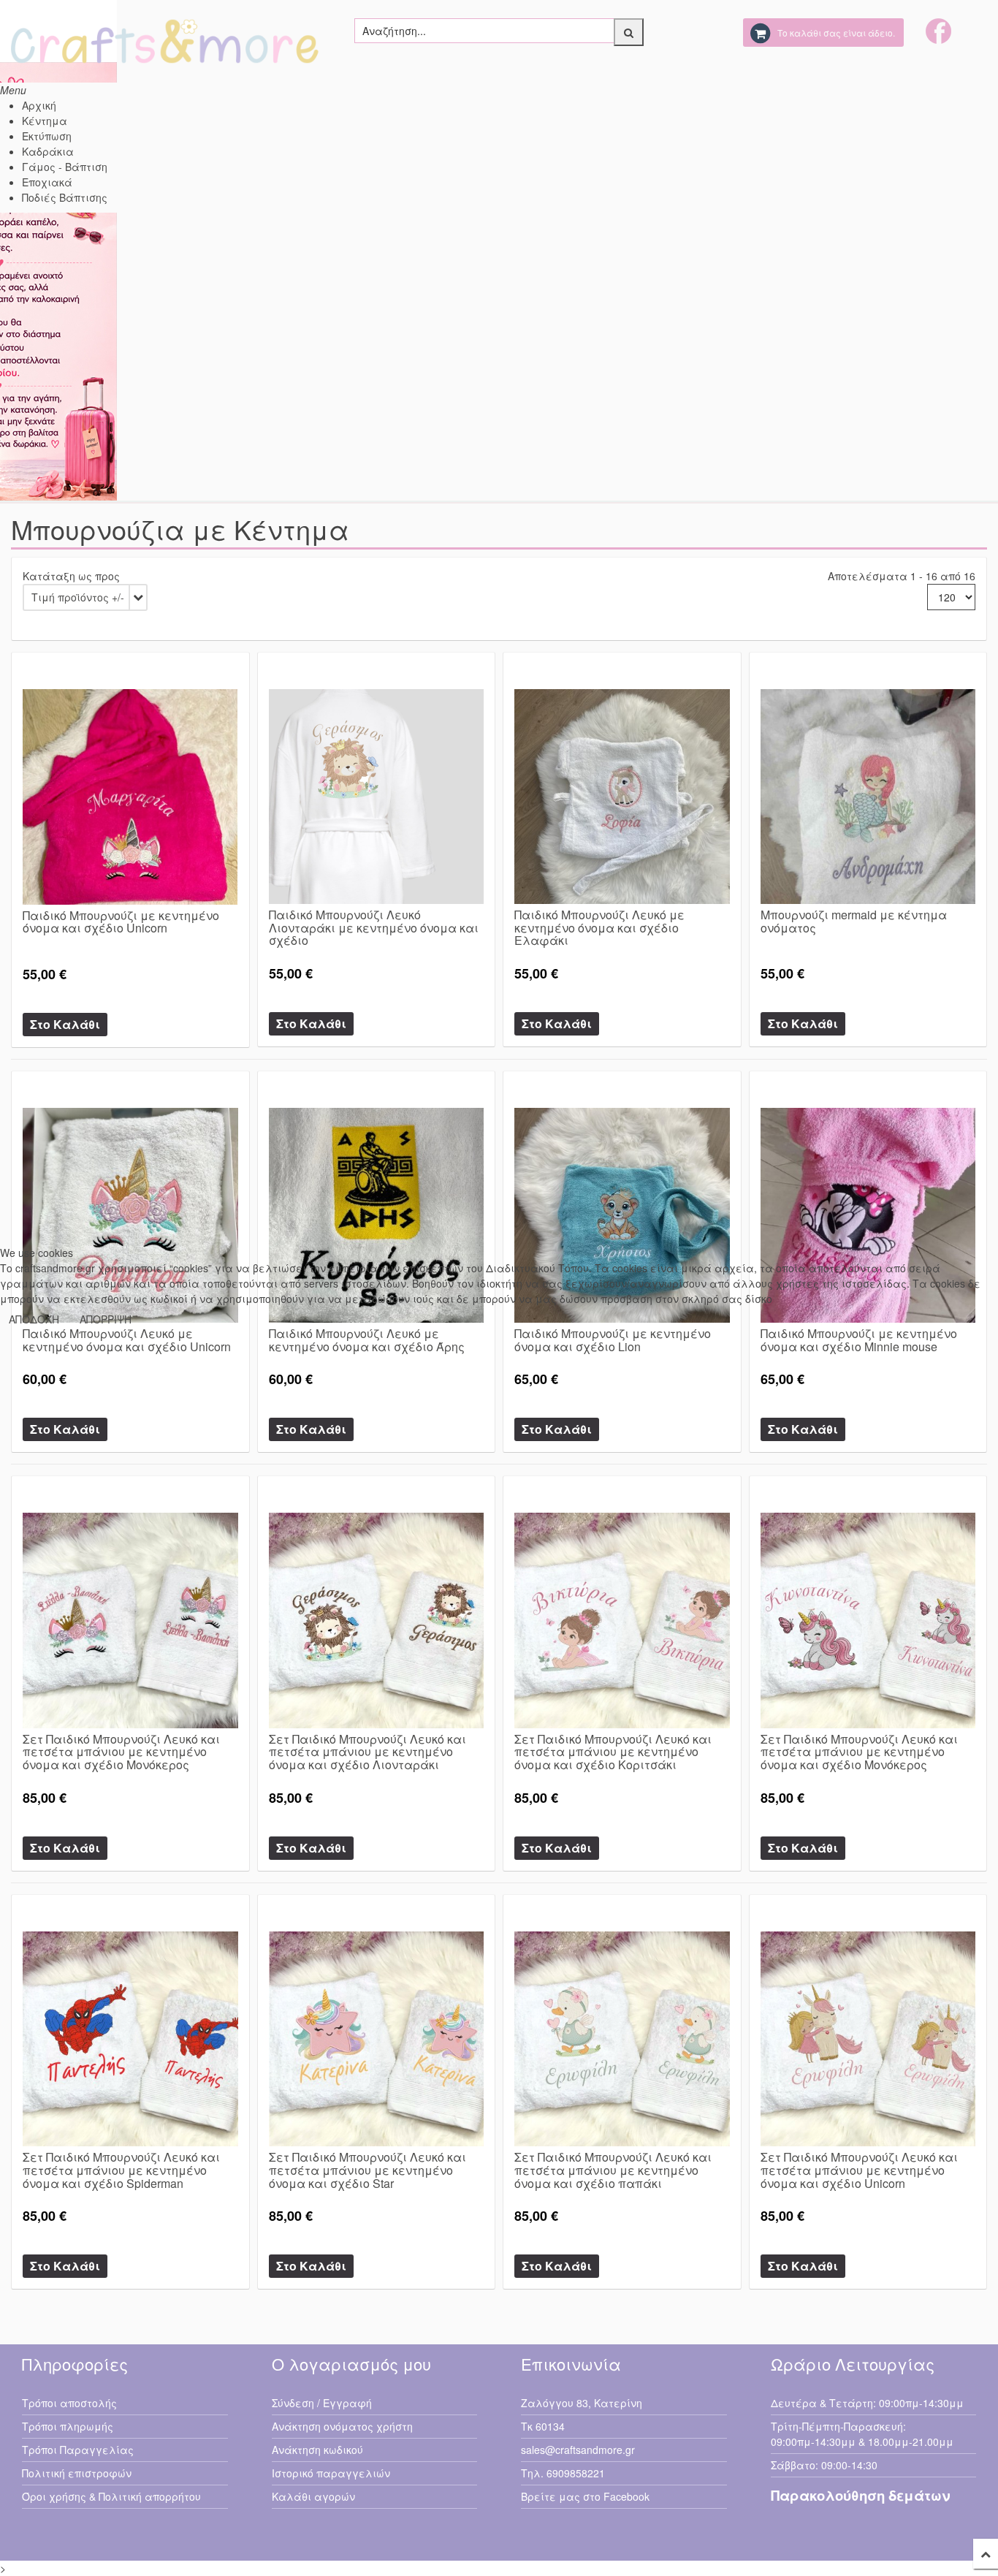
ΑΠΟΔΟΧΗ (34, 1319)
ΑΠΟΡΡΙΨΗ (106, 1319)
